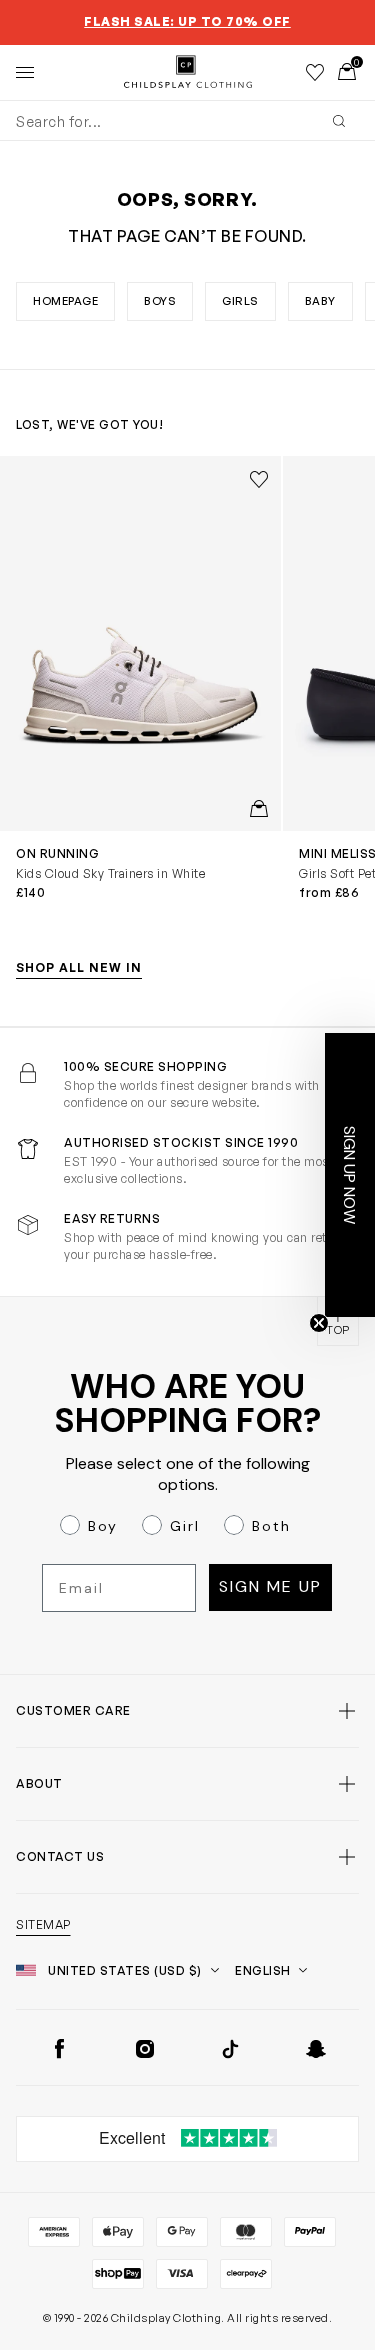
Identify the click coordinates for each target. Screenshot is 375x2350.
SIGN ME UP (94, 1265)
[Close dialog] (363, 1062)
